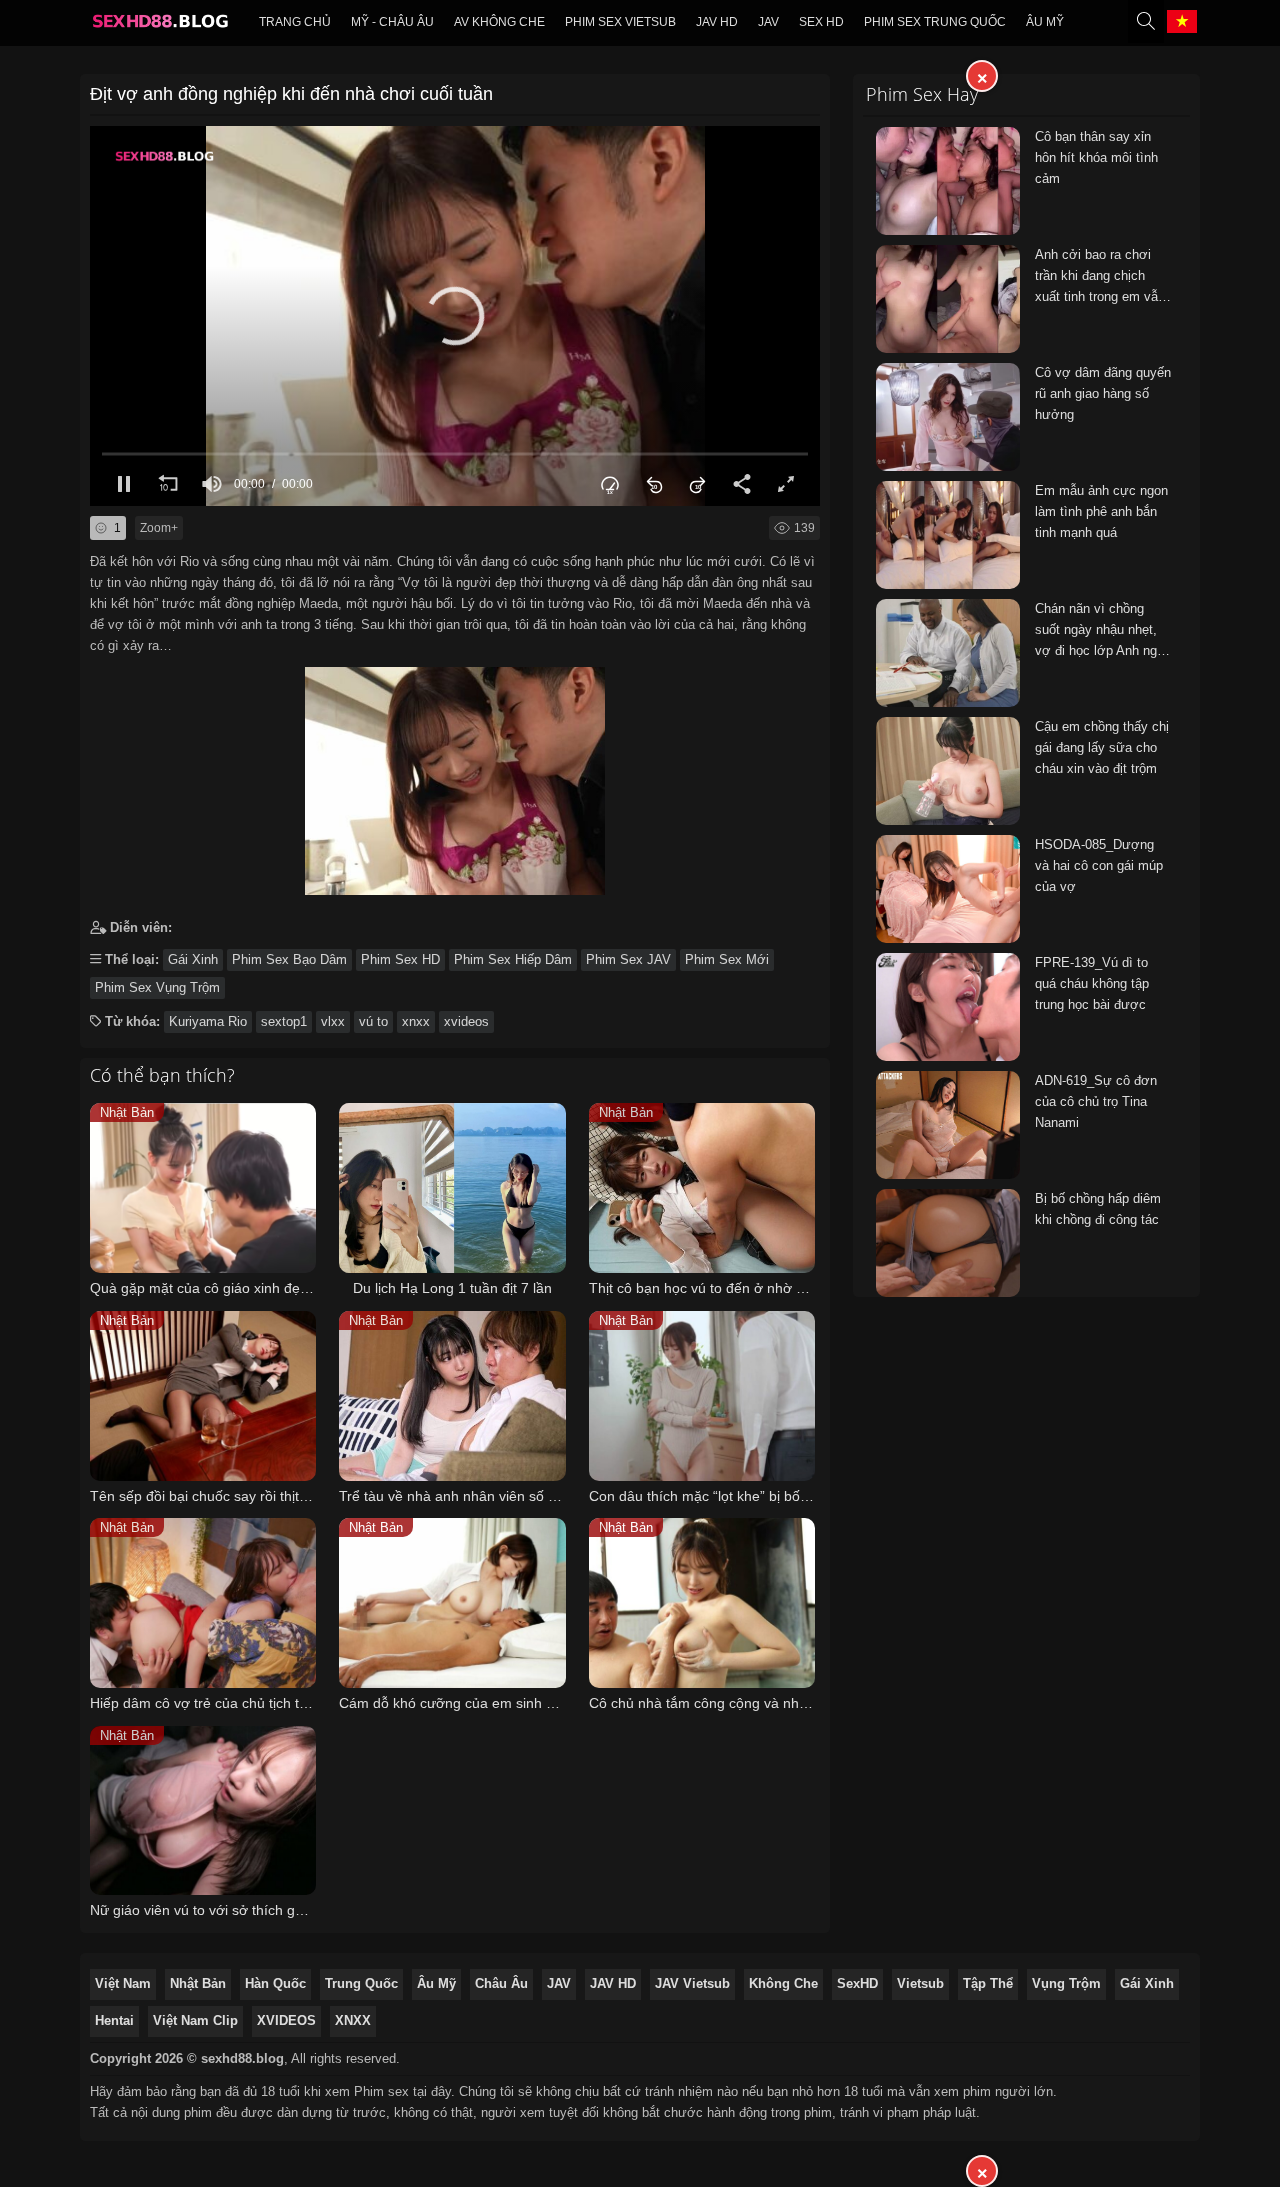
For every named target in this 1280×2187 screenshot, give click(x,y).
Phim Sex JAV (628, 959)
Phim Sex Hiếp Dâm (513, 959)
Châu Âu (501, 1983)
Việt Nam (123, 1983)
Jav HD (717, 22)
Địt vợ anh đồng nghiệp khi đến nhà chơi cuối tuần (291, 94)
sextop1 (284, 1021)
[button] (455, 316)
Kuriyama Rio (208, 1021)
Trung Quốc (361, 1983)
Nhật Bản (198, 1983)
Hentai (114, 2020)
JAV (768, 22)
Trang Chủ (295, 22)
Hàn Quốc (275, 1983)
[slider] (455, 453)
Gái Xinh (193, 959)
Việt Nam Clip (195, 2020)
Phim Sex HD (400, 959)
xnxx (416, 1021)
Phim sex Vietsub (620, 22)
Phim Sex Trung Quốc (935, 22)
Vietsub (920, 1983)
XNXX (353, 2020)
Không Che (783, 1983)
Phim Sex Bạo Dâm (289, 959)
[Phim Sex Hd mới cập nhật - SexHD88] (159, 26)
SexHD (857, 1983)
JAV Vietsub (692, 1983)
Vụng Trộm (1066, 1983)
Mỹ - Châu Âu (392, 22)
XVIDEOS (286, 2020)
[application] (455, 316)
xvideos (466, 1021)
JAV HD (613, 1983)
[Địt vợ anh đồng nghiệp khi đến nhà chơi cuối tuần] (455, 776)
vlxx (333, 1021)
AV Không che (499, 22)
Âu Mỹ (1045, 22)
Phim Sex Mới (727, 959)
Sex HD (821, 22)
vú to (373, 1021)
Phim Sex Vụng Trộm (157, 987)
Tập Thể (988, 1983)
